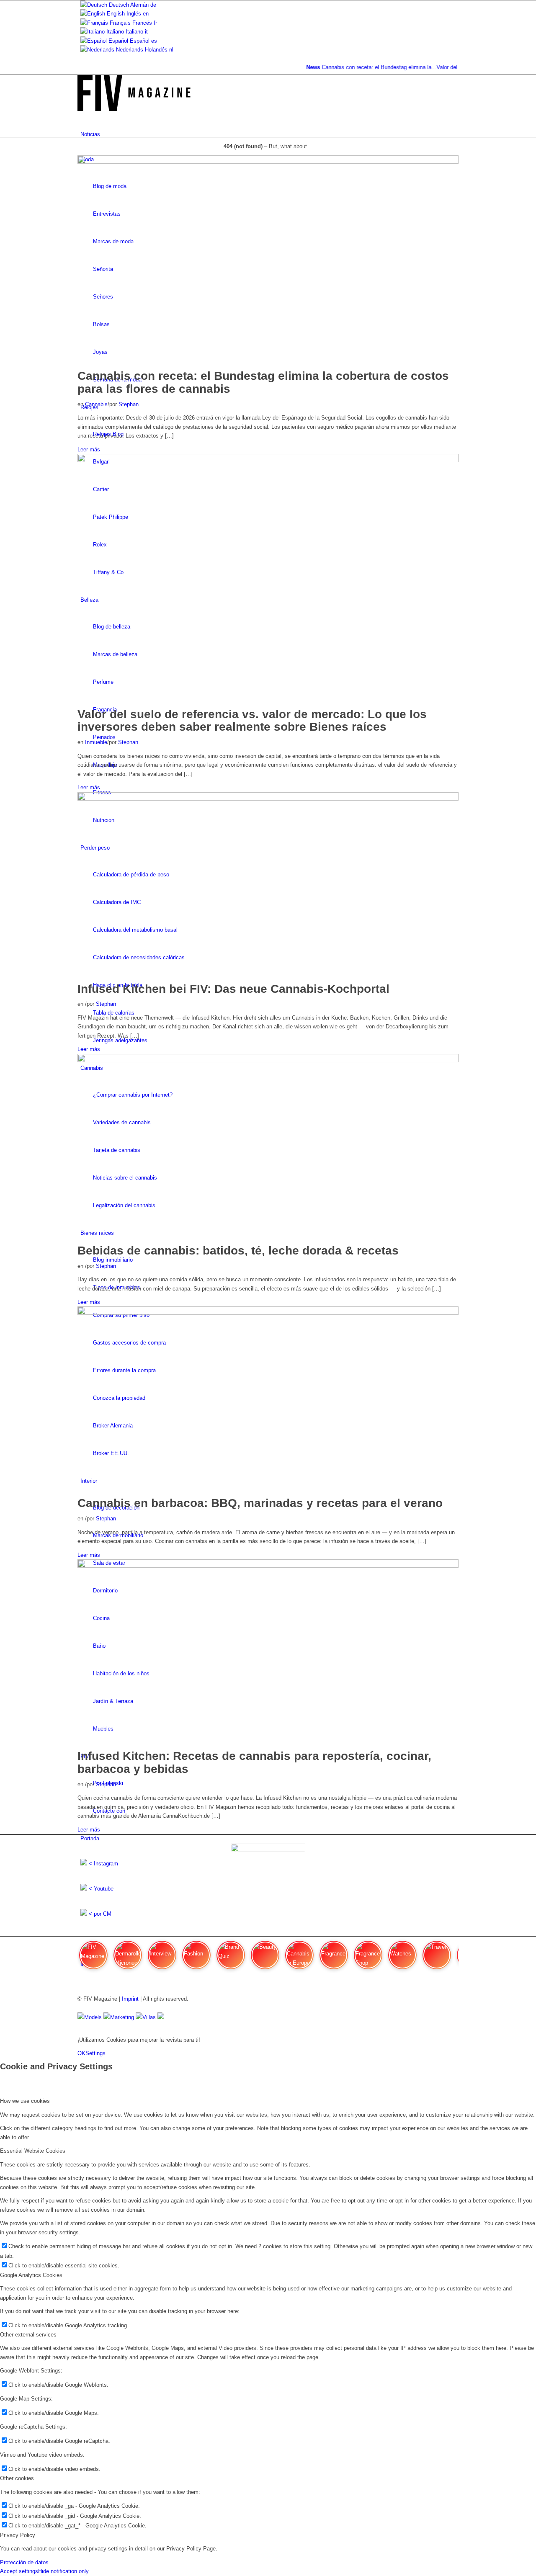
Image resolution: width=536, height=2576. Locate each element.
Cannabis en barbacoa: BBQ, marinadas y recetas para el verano (260, 1503)
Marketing (122, 2017)
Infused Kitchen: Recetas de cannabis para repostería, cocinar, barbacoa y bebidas (254, 1762)
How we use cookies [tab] (25, 2101)
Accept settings (19, 2571)
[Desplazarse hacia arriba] (2, 2026)
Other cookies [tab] (17, 2478)
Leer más (89, 450)
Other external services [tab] (28, 2335)
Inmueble (96, 742)
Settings (95, 2053)
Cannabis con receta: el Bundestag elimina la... (365, 67)
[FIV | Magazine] (134, 109)
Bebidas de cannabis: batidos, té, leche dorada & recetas (238, 1251)
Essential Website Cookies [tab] (33, 2151)
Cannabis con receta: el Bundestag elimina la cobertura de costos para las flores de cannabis (263, 382)
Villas (149, 2017)
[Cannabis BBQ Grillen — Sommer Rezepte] (268, 1313)
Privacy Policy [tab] (18, 2535)
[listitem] (93, 1959)
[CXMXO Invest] (161, 2017)
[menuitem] (269, 134)
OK (81, 2053)
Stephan (129, 404)
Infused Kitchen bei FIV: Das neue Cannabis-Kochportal (233, 989)
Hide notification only (63, 2571)
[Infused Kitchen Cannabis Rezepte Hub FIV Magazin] (268, 799)
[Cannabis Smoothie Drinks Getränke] (268, 1060)
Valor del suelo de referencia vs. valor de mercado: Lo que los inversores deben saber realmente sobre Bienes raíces (252, 721)
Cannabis (96, 404)
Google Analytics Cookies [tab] (31, 2275)
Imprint (130, 1999)
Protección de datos (24, 2562)
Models (93, 2017)
